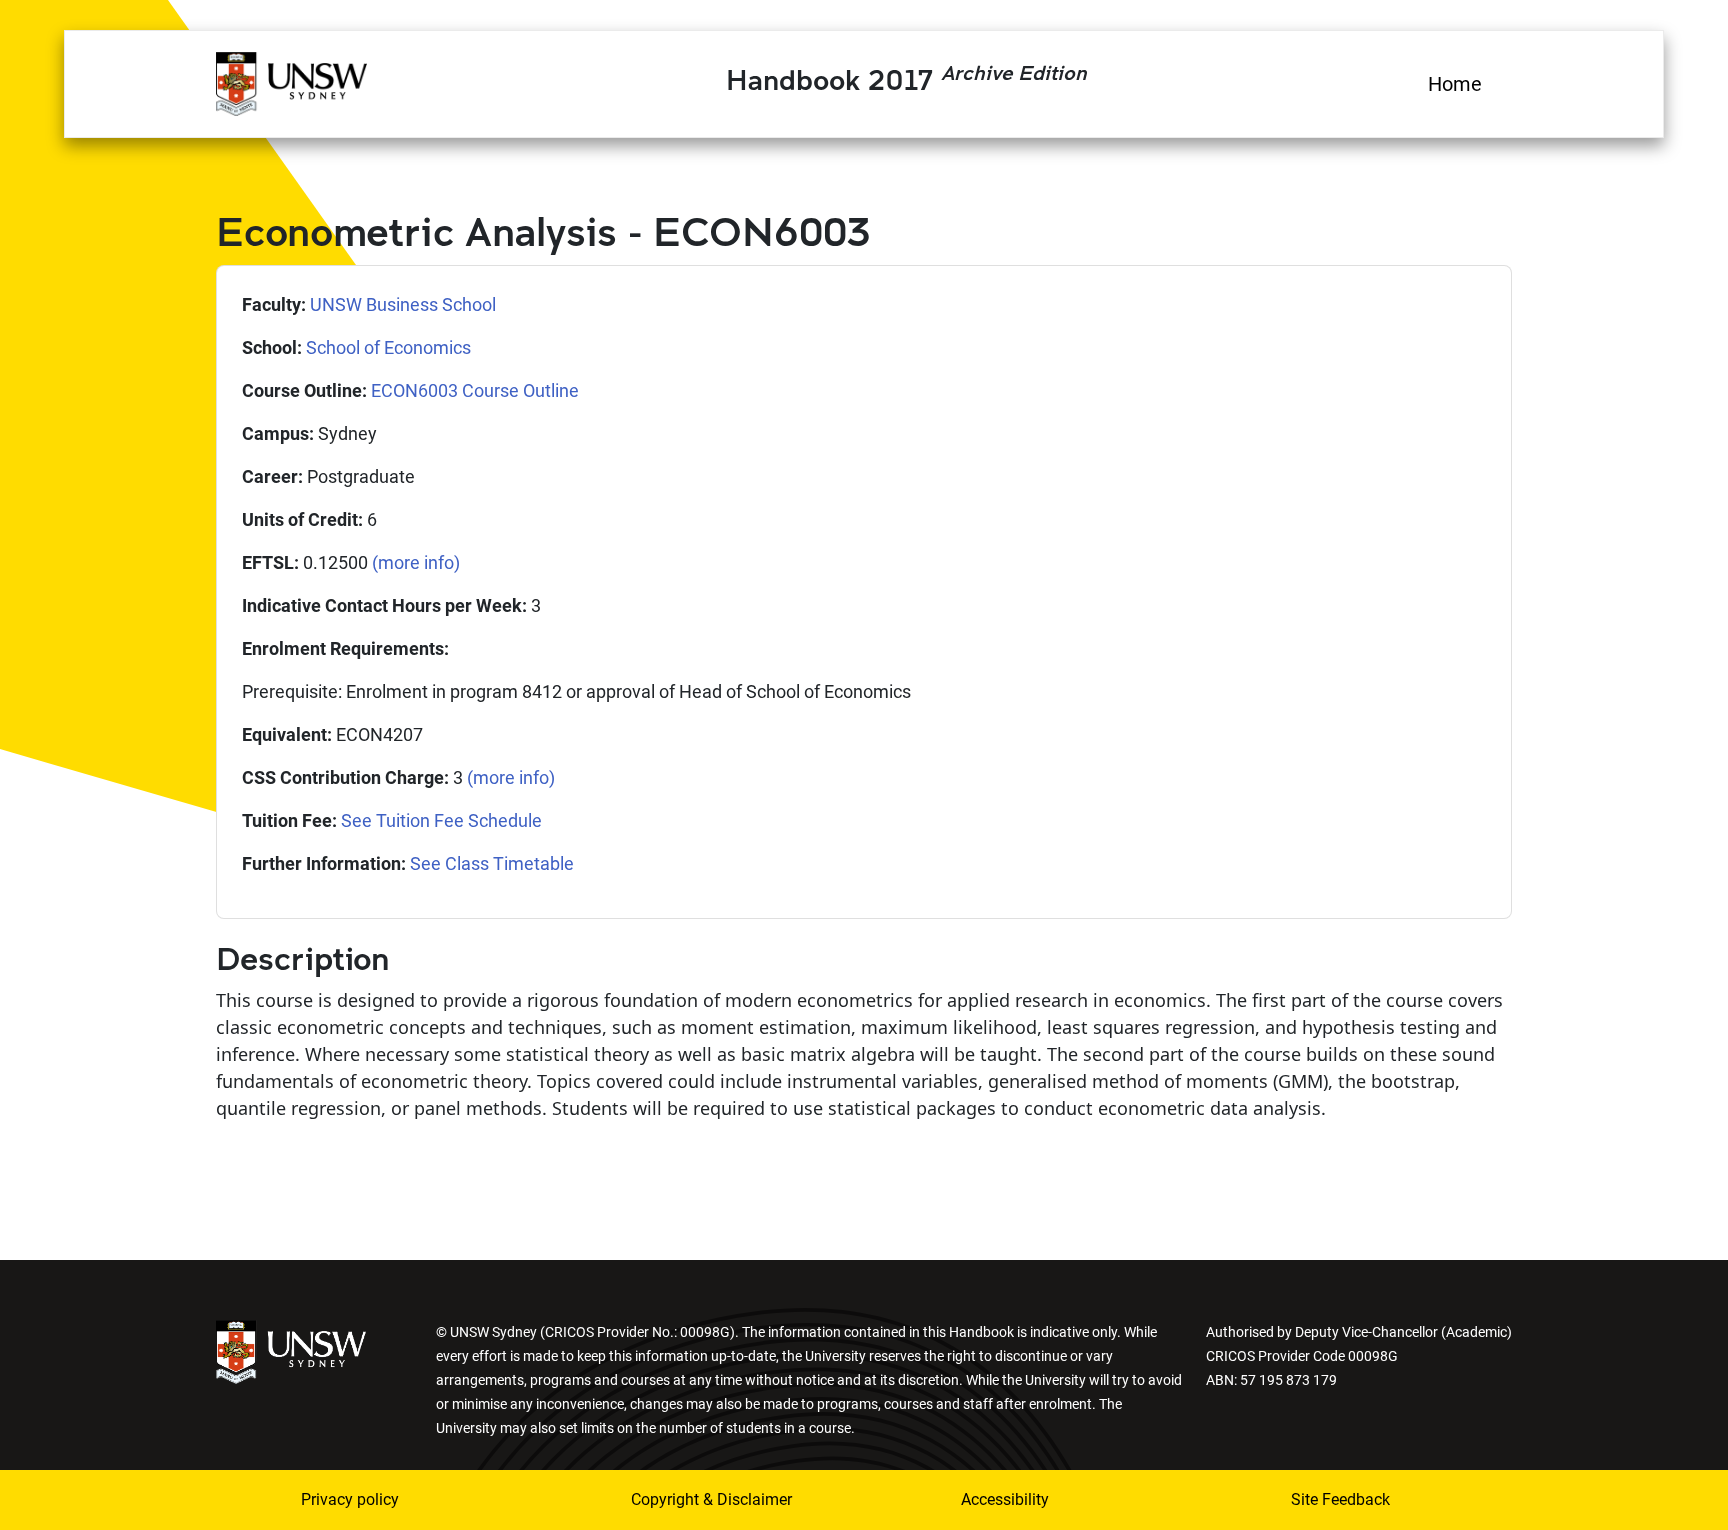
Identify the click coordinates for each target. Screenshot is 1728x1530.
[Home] (291, 81)
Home (1455, 84)
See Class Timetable (492, 863)
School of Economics (388, 347)
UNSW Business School (403, 304)
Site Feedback (1340, 1499)
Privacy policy (350, 1499)
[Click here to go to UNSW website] (291, 1350)
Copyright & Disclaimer (711, 1499)
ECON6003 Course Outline (475, 390)
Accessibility (1005, 1499)
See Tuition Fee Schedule (441, 820)
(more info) (416, 562)
